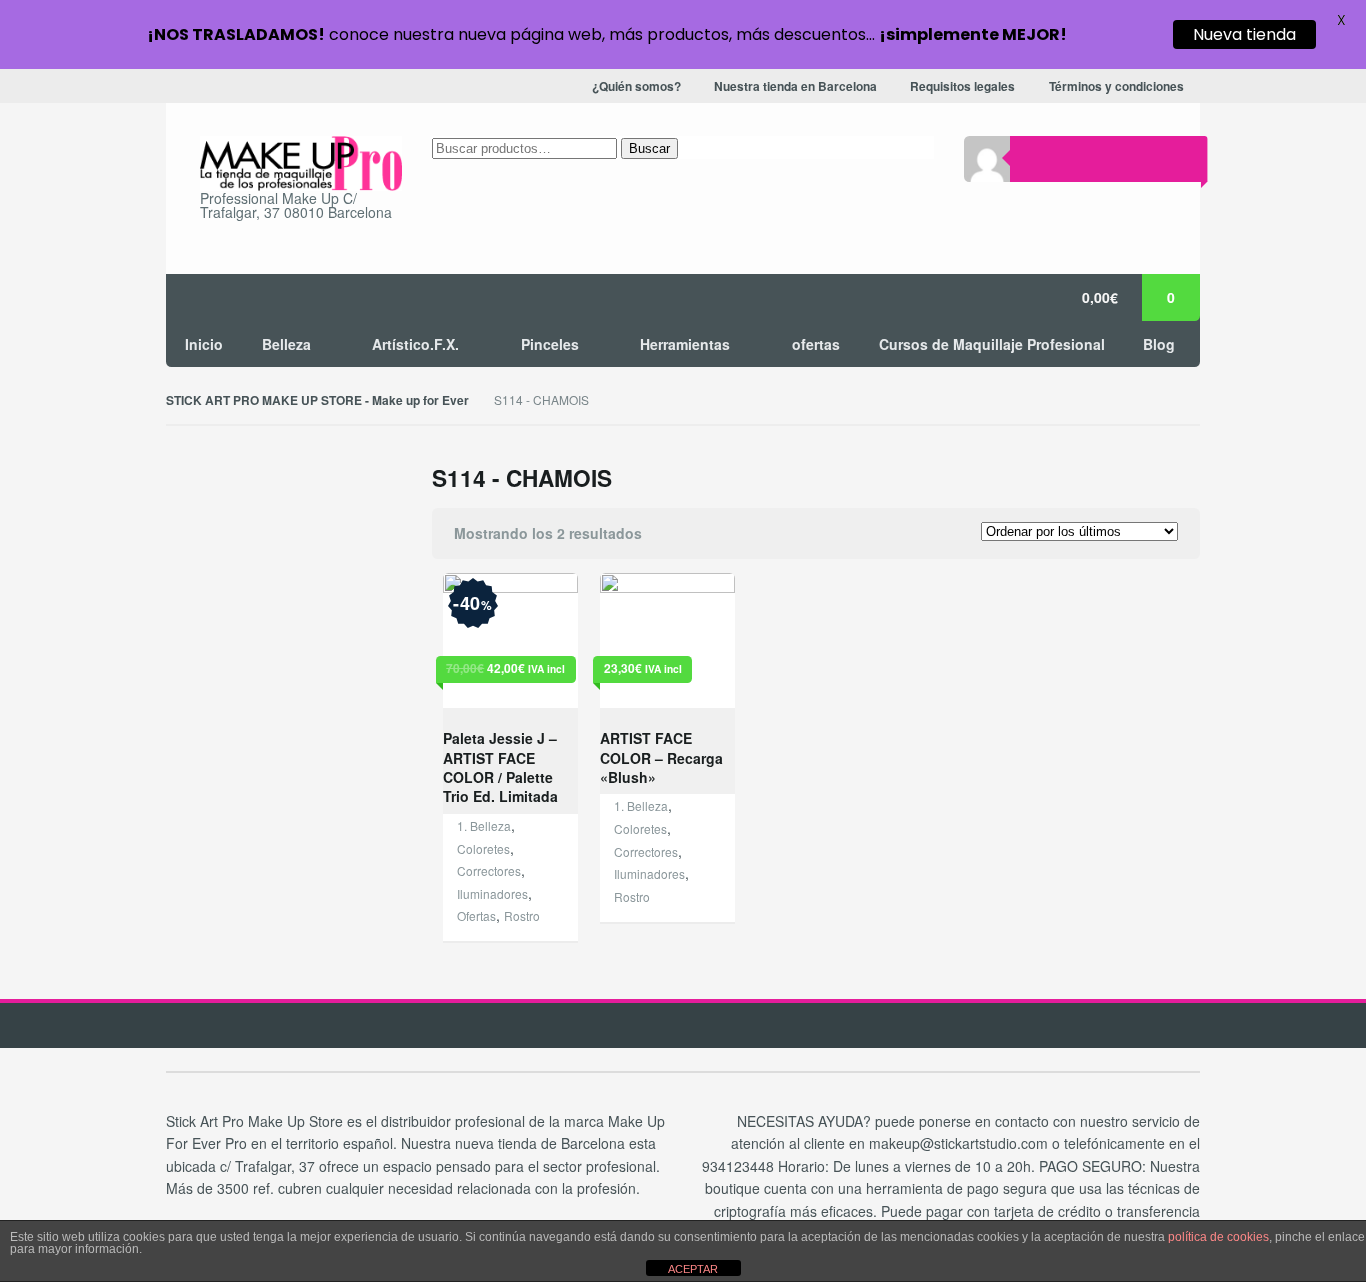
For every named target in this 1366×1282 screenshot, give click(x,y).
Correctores (489, 870)
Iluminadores (492, 893)
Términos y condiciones (1116, 86)
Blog (1159, 344)
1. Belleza (484, 825)
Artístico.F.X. (415, 344)
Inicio (204, 344)
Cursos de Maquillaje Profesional (992, 344)
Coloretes (483, 848)
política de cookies (1218, 1237)
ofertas (816, 344)
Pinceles (550, 344)
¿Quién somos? (636, 86)
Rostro (522, 915)
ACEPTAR (693, 1269)
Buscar (649, 148)
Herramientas (685, 344)
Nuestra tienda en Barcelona (795, 86)
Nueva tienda (1244, 34)
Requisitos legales (962, 86)
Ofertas (476, 915)
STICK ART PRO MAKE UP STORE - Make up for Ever (317, 400)
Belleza (286, 344)
